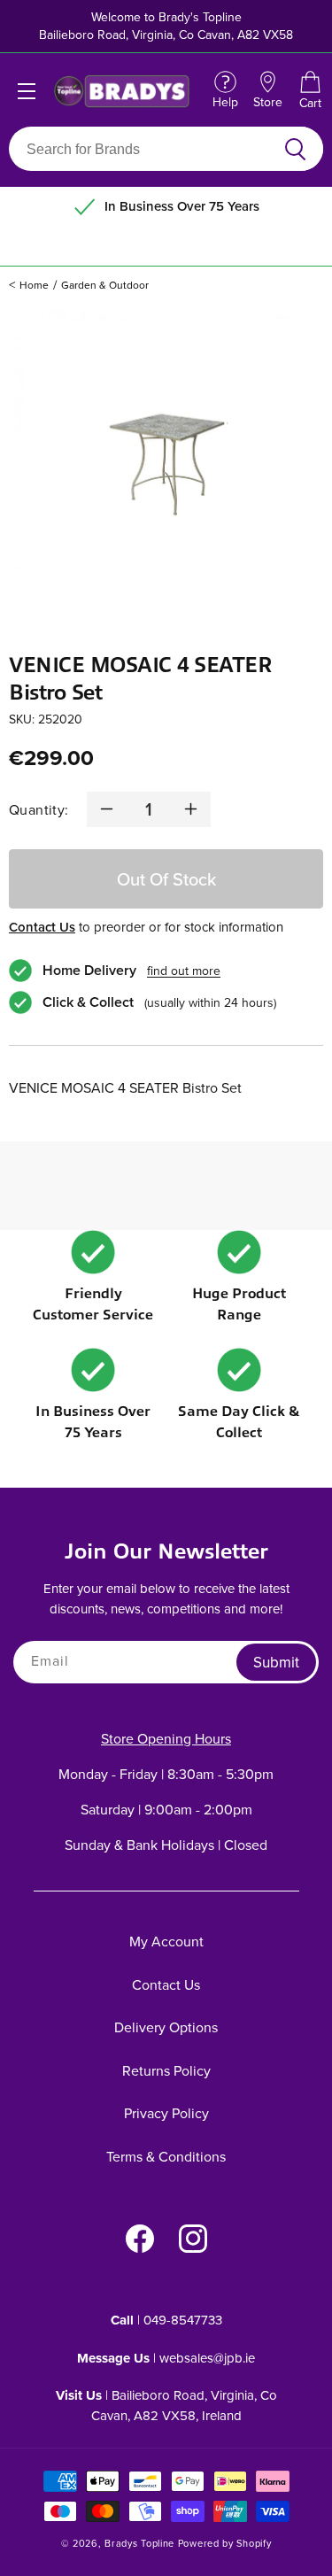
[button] (310, 91)
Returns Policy (166, 2070)
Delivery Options (166, 2027)
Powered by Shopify (225, 2543)
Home (34, 285)
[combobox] (145, 149)
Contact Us (42, 927)
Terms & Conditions (166, 2156)
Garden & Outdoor (105, 285)
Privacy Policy (166, 2113)
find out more (184, 971)
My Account (166, 1941)
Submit (276, 1662)
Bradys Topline (139, 2543)
